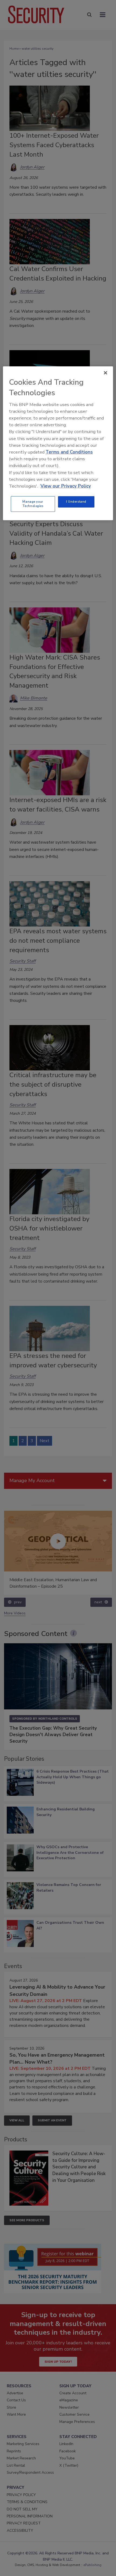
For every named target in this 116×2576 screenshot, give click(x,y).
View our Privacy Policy (66, 486)
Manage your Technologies (33, 504)
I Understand (76, 502)
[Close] (105, 373)
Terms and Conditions (69, 452)
